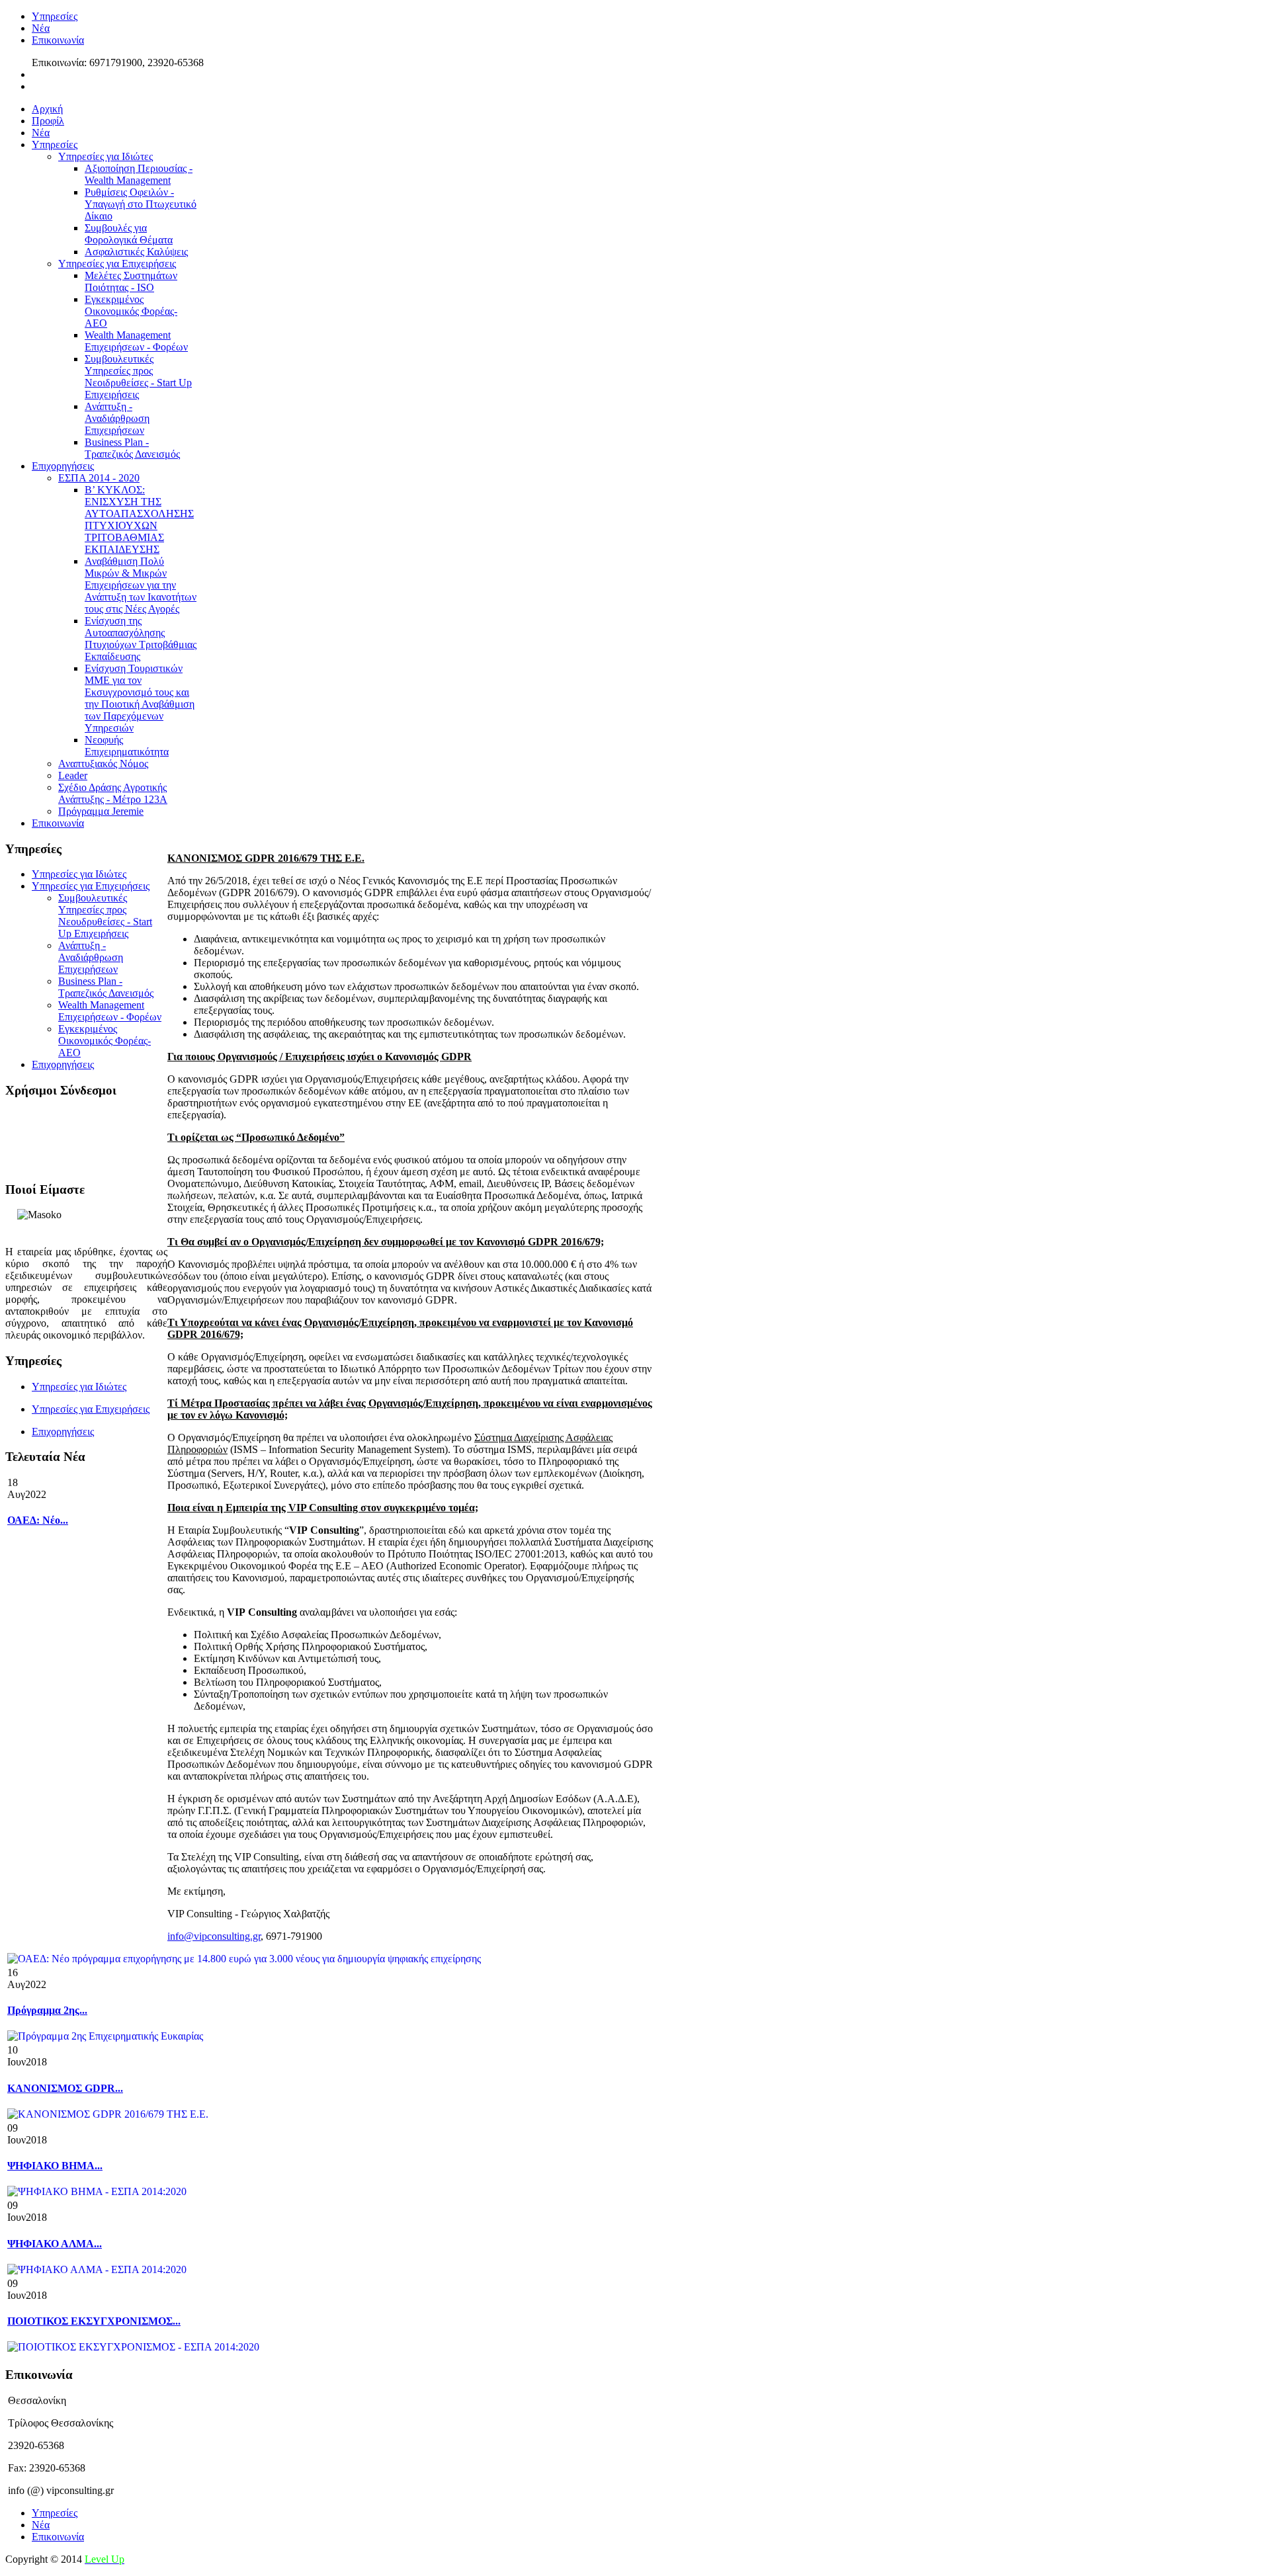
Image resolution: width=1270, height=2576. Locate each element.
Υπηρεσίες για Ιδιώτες (79, 1387)
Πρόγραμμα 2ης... (47, 2010)
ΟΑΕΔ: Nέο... (38, 1520)
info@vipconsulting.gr (214, 1936)
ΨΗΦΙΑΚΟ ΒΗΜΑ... (55, 2166)
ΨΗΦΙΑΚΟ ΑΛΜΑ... (55, 2244)
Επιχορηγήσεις (63, 1432)
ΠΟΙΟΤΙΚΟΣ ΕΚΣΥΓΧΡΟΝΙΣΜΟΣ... (94, 2321)
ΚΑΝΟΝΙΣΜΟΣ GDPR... (65, 2088)
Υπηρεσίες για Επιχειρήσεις (91, 1409)
